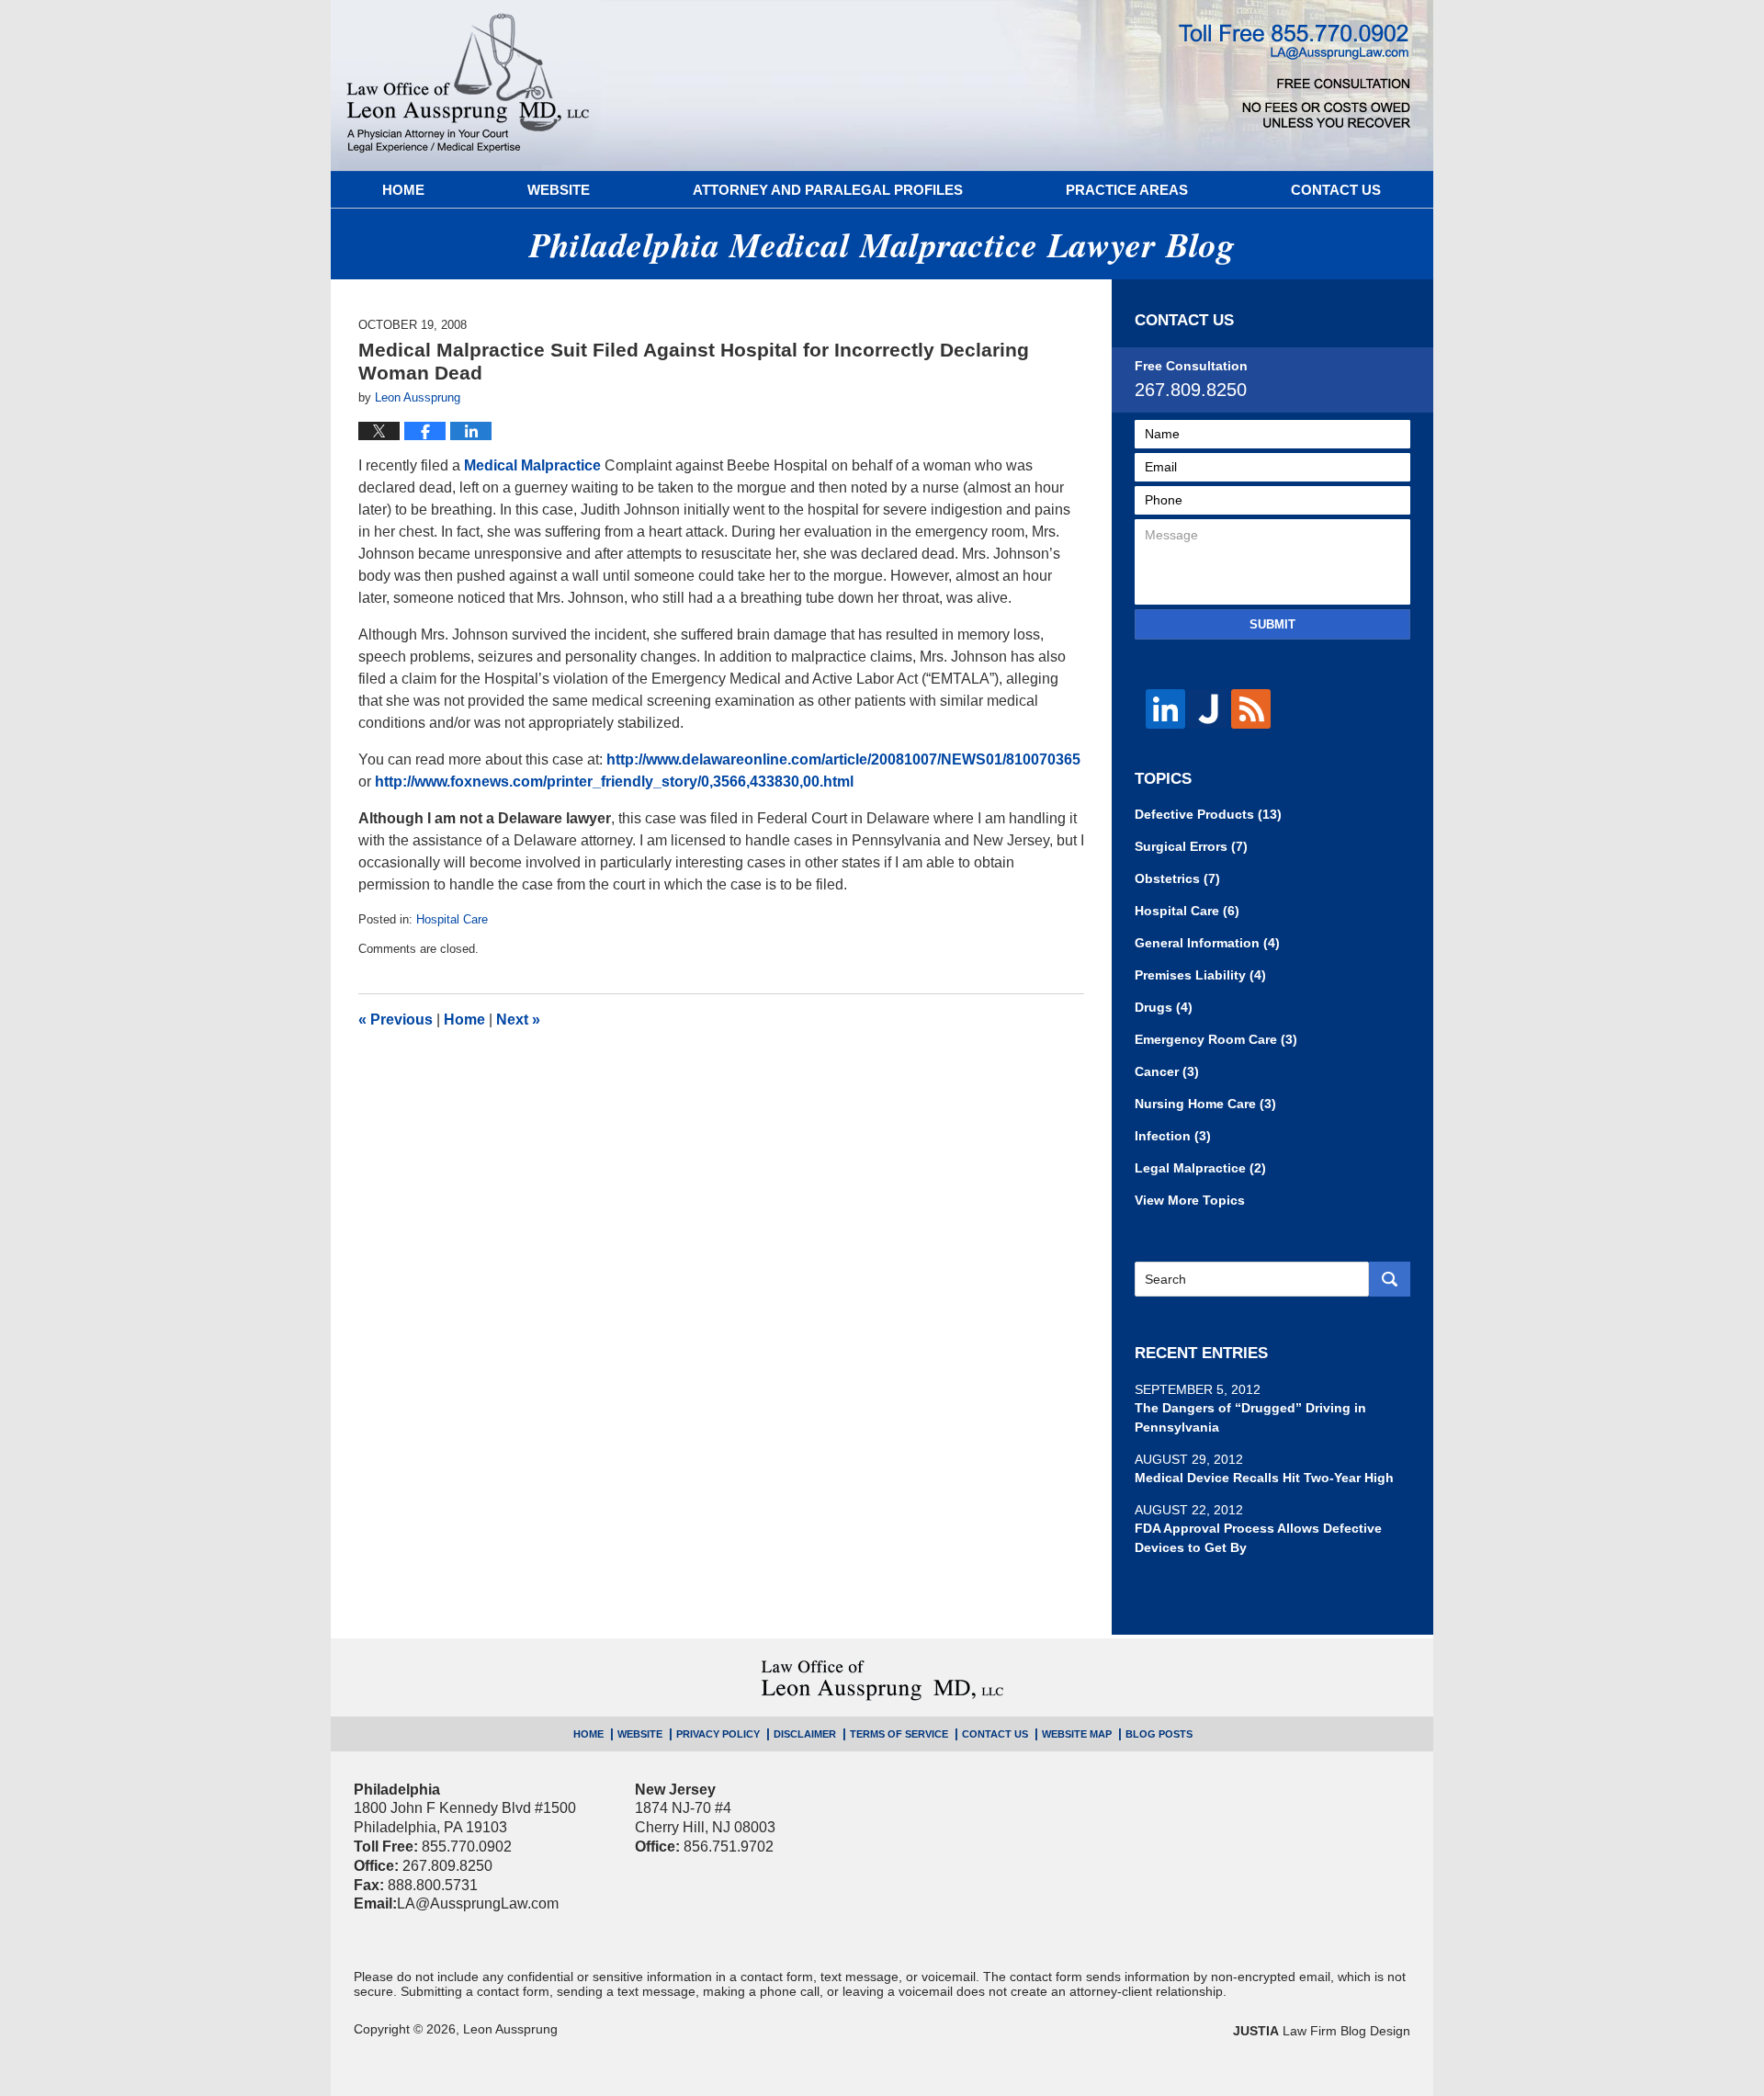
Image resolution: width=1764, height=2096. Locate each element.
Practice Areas (1127, 190)
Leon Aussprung (510, 2029)
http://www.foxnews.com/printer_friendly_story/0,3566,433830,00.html (614, 782)
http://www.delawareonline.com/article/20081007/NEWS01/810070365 (843, 759)
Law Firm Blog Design (1322, 2031)
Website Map (1077, 1734)
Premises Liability (1200, 975)
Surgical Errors (1191, 846)
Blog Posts (1159, 1734)
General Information (1207, 943)
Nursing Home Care (1205, 1104)
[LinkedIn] (1165, 709)
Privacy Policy (718, 1734)
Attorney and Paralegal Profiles (828, 190)
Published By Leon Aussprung (1295, 76)
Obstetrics (1177, 878)
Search (1390, 1279)
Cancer (1167, 1071)
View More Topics (1190, 1200)
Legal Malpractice (1200, 1168)
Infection (1173, 1136)
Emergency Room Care (1216, 1039)
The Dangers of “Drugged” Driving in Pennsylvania (1250, 1417)
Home (403, 190)
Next (518, 1020)
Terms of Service (899, 1734)
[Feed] (1251, 709)
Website (559, 190)
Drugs (1164, 1007)
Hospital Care (452, 919)
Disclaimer (805, 1734)
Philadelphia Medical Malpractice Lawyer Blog (468, 85)
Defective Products (1208, 814)
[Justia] (1209, 709)
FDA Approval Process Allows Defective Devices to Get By (1258, 1538)
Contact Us (1336, 190)
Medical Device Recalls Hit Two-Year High (1264, 1478)
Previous (396, 1020)
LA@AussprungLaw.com (478, 1903)
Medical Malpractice (532, 465)
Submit (1272, 624)
